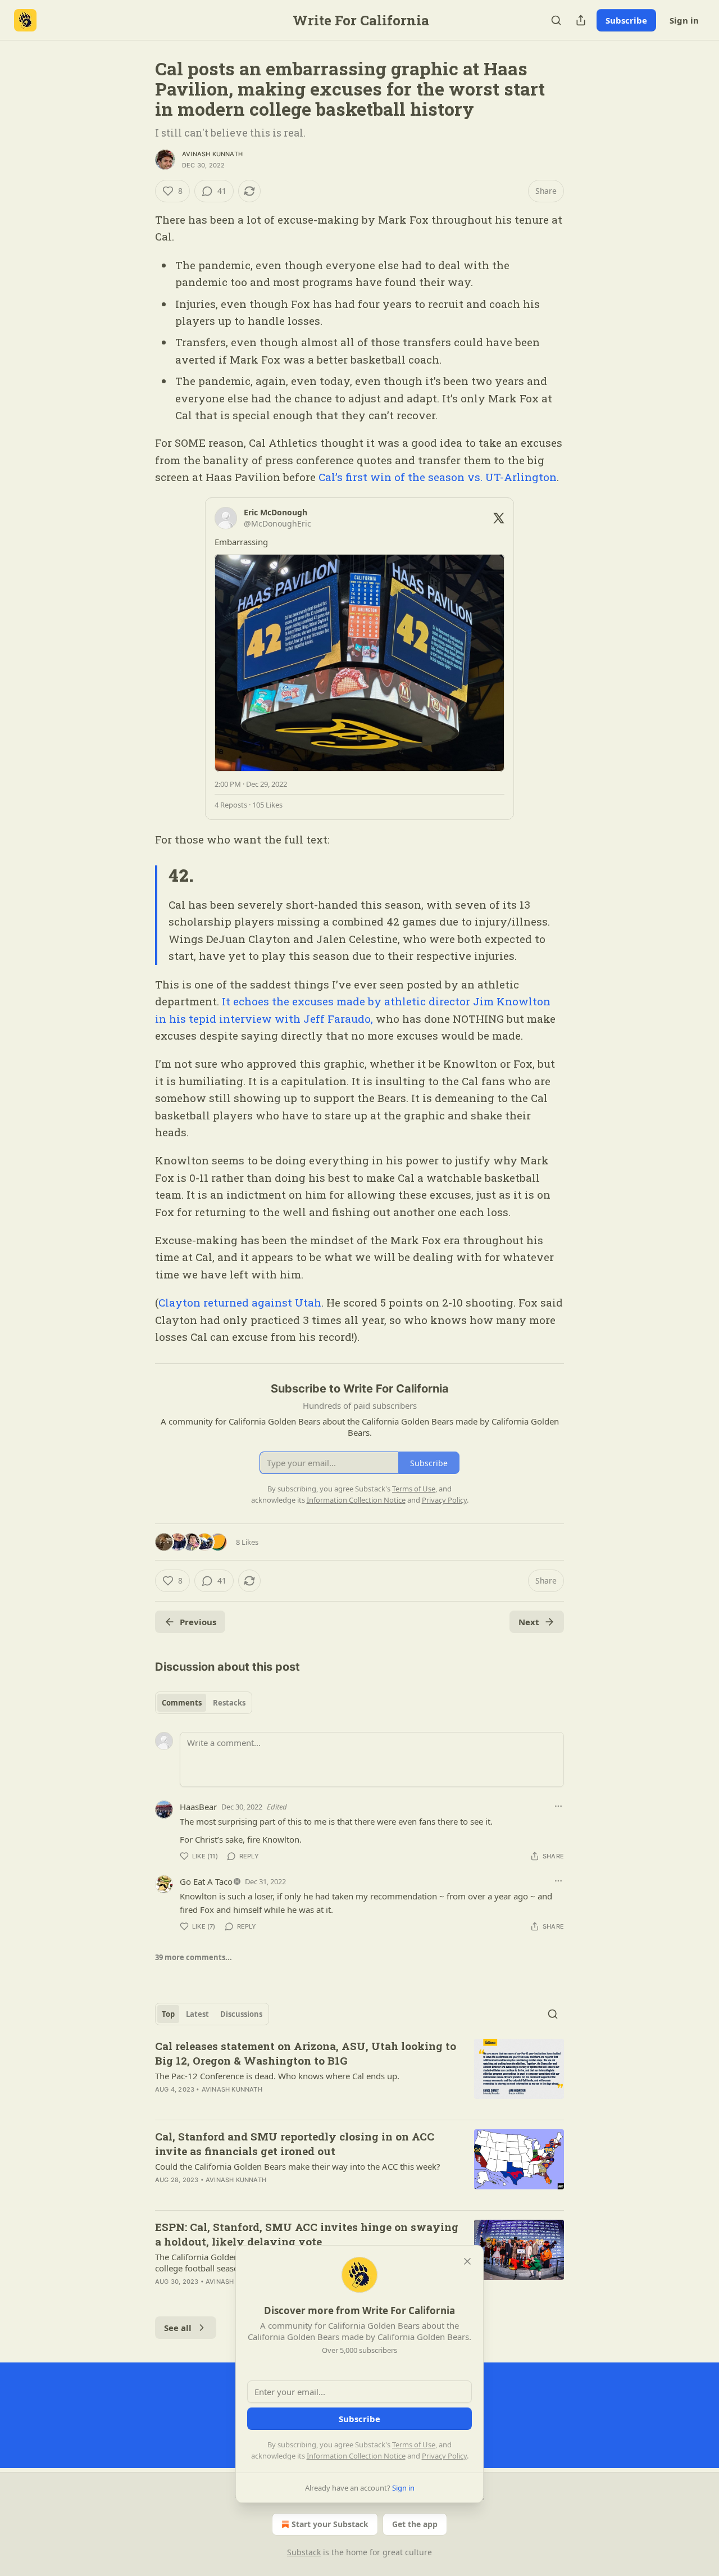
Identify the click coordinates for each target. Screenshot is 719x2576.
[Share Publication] (581, 20)
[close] (467, 2261)
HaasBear (198, 1807)
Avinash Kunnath (212, 154)
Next (529, 1622)
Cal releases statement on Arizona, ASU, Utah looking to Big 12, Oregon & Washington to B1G (306, 2053)
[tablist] (204, 1703)
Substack (304, 2552)
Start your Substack (330, 2524)
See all (178, 2328)
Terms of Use (414, 2445)
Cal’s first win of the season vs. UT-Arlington (438, 477)
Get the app (415, 2524)
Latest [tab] (197, 2014)
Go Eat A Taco (206, 1881)
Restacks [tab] (229, 1703)
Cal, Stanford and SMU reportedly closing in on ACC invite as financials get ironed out (295, 2144)
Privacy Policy (444, 2456)
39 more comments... (194, 1957)
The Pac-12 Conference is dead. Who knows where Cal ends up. (277, 2076)
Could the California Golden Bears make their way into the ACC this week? (298, 2166)
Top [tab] (168, 2014)
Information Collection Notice (356, 2456)
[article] (359, 2075)
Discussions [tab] (241, 2014)
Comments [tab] (182, 1703)
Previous (198, 1622)
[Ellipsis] (558, 1806)
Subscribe (626, 20)
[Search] (556, 20)
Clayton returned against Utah (240, 1302)
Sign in (684, 20)
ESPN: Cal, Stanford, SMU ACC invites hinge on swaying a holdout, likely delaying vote (307, 2234)
